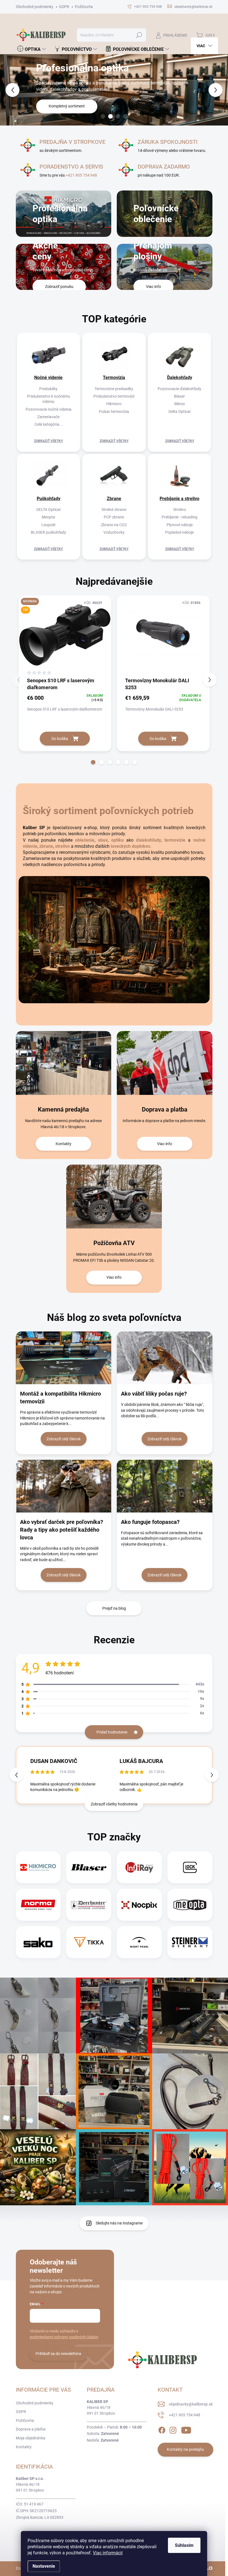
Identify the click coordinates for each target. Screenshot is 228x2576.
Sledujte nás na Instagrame (119, 2223)
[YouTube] (186, 2429)
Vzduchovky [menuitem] (114, 532)
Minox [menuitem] (180, 404)
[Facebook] (162, 2429)
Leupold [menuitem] (48, 525)
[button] (9, 90)
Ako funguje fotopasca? (150, 1522)
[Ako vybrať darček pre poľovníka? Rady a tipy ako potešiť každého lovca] (64, 1486)
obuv (103, 840)
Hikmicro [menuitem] (114, 404)
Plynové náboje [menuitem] (180, 525)
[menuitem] (32, 49)
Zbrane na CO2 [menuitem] (114, 525)
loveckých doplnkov (130, 846)
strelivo (62, 846)
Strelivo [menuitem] (180, 510)
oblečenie (85, 840)
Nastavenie (44, 2566)
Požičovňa (84, 7)
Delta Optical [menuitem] (179, 412)
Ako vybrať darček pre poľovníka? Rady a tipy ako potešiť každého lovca (62, 1530)
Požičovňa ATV (114, 1243)
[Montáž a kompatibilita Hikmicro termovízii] (64, 1358)
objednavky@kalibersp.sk (191, 2404)
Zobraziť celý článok (64, 1439)
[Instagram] (173, 2429)
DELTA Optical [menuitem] (48, 510)
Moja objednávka (31, 2438)
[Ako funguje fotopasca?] (165, 1486)
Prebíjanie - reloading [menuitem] (179, 517)
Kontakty (64, 1144)
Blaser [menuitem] (179, 396)
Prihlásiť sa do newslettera (58, 2354)
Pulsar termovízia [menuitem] (114, 412)
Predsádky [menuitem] (48, 389)
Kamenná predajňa (63, 1109)
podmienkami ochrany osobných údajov (64, 2337)
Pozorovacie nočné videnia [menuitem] (49, 409)
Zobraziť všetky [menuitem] (48, 441)
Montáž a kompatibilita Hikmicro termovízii (60, 1398)
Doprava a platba (165, 1109)
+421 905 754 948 (81, 175)
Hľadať (139, 35)
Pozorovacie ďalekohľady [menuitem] (179, 389)
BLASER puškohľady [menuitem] (49, 532)
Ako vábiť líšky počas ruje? (154, 1394)
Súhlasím (184, 2545)
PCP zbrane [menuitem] (114, 517)
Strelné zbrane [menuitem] (114, 510)
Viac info (165, 1144)
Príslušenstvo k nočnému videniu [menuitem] (49, 399)
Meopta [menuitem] (48, 517)
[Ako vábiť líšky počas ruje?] (165, 1358)
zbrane (46, 846)
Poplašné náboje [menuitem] (179, 532)
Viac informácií (108, 2553)
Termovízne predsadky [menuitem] (114, 389)
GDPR (64, 7)
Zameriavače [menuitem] (48, 417)
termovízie (175, 840)
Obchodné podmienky (35, 7)
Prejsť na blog (114, 1608)
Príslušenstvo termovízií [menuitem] (114, 396)
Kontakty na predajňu (185, 2449)
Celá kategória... (49, 424)
